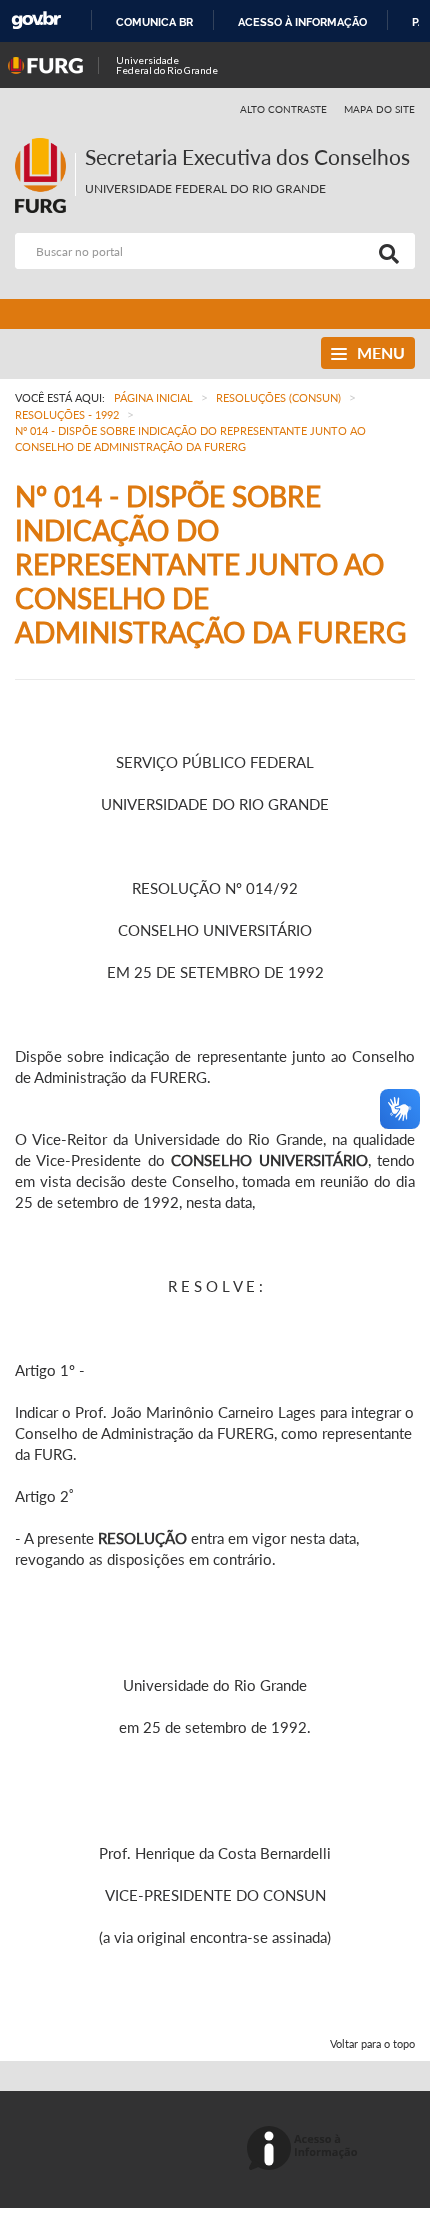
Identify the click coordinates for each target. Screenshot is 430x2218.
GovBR (36, 20)
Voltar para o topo (372, 2043)
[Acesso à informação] (305, 2149)
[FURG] (45, 146)
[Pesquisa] (385, 251)
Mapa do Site (379, 109)
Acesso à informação (302, 22)
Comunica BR (154, 22)
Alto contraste (284, 109)
